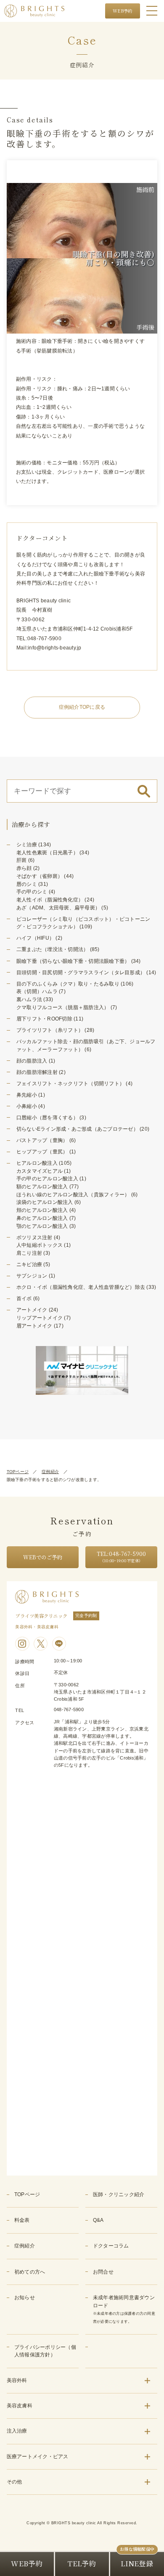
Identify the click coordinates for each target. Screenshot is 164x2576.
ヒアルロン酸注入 (37, 1163)
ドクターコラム (111, 2246)
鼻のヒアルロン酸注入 (42, 1218)
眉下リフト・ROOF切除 (44, 1019)
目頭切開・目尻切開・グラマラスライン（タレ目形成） (81, 973)
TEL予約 (82, 2563)
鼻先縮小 (27, 1095)
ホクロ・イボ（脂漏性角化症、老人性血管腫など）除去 (81, 1287)
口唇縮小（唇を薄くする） (47, 1118)
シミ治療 (27, 845)
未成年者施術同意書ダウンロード (124, 2309)
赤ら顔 (24, 868)
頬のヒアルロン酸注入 (42, 1210)
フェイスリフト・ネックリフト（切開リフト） (70, 1084)
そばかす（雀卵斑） (40, 876)
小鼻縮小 (27, 1106)
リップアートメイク (40, 1318)
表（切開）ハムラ (37, 991)
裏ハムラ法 (29, 999)
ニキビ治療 (29, 1264)
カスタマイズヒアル (40, 1171)
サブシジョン (32, 1276)
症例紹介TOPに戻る (82, 707)
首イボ (24, 1299)
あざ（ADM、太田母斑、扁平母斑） (58, 908)
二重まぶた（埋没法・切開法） (53, 949)
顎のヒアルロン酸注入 (42, 1226)
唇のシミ (27, 884)
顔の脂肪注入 (32, 1061)
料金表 (22, 2220)
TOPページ (18, 1472)
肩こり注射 (29, 1253)
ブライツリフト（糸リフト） (50, 1030)
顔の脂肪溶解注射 (37, 1072)
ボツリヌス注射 (34, 1238)
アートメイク (32, 1310)
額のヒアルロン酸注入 (42, 1187)
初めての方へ (30, 2272)
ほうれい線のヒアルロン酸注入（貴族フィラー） (73, 1195)
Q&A (98, 2220)
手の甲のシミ (32, 892)
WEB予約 (122, 11)
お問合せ (103, 2272)
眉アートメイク (34, 1326)
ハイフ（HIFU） (35, 938)
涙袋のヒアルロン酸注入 (45, 1202)
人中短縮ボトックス (40, 1245)
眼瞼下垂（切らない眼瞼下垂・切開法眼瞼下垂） (73, 961)
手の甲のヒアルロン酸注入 (47, 1179)
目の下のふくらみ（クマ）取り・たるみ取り (68, 984)
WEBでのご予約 (42, 1557)
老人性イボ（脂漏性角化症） (50, 900)
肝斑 (22, 860)
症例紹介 (50, 1472)
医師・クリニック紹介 (119, 2194)
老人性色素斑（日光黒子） (47, 853)
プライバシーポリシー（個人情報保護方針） (45, 2351)
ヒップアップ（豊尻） (42, 1152)
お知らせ (25, 2298)
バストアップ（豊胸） (42, 1140)
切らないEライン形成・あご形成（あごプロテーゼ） (77, 1129)
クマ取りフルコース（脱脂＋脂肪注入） (63, 1007)
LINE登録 (137, 2563)
